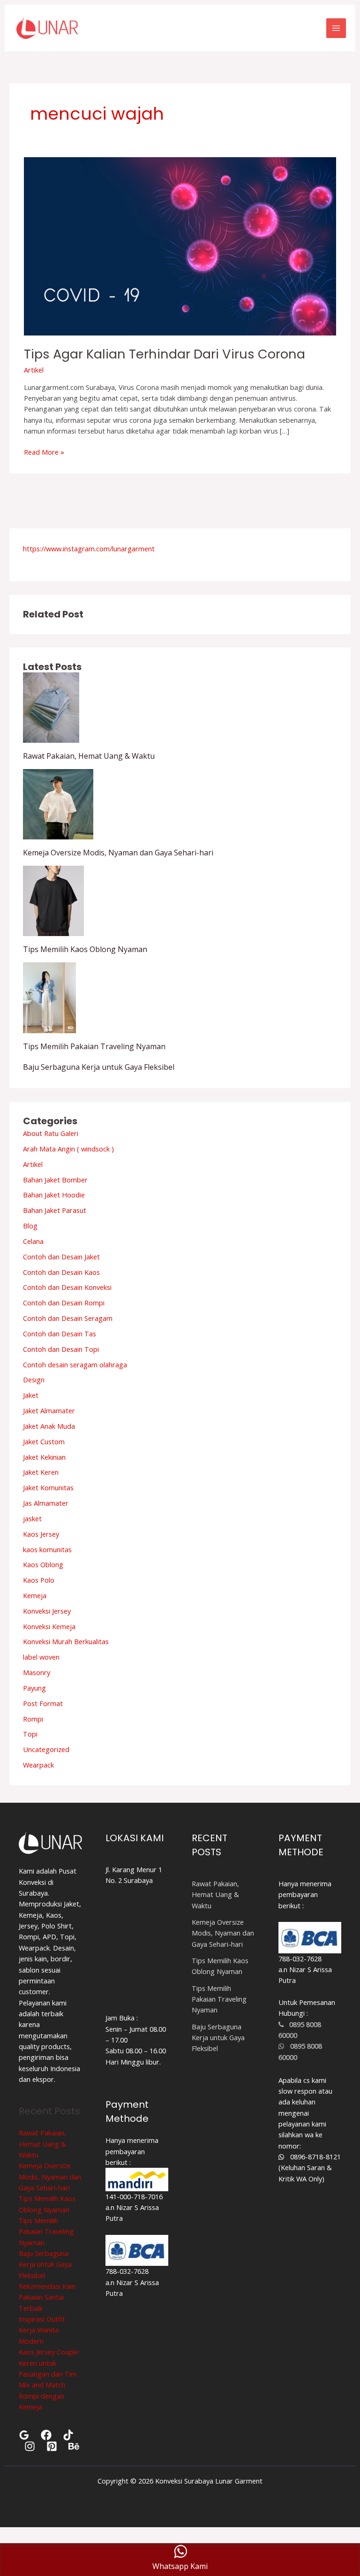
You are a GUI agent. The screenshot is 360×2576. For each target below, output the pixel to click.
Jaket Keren (41, 1472)
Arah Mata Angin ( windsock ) (68, 1149)
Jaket (31, 1395)
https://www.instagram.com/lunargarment (89, 549)
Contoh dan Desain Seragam (68, 1318)
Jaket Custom (44, 1441)
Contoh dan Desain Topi (61, 1349)
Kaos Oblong (43, 1564)
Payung (34, 1688)
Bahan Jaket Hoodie (54, 1195)
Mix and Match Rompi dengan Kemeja (42, 2396)
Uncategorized (46, 1749)
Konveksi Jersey (47, 1611)
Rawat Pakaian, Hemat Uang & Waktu (89, 756)
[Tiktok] (68, 2435)
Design (34, 1379)
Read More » (44, 452)
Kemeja (35, 1595)
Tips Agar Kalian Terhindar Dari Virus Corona (165, 354)
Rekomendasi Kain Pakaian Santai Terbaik (47, 2297)
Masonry (37, 1672)
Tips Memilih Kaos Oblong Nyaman (85, 949)
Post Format (43, 1703)
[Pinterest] (52, 2446)
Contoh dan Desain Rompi (64, 1303)
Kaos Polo (39, 1580)
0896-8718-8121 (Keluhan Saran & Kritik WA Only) (310, 2168)
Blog (30, 1226)
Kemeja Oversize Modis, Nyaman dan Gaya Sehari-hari (118, 853)
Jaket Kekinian (44, 1457)
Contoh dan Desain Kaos (61, 1272)
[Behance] (74, 2446)
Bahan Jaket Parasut (55, 1210)
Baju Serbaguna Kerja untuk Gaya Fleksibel (99, 1067)
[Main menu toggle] (336, 28)
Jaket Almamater (49, 1410)
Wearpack (38, 1765)
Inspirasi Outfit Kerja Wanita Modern (42, 2330)
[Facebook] (46, 2435)
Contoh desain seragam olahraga (75, 1364)
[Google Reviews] (24, 2435)
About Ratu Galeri (51, 1133)
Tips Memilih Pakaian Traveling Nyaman (94, 1046)
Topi (30, 1734)
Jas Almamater (46, 1503)
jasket (32, 1518)
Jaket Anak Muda (49, 1426)
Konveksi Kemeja (49, 1626)
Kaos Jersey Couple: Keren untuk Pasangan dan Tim (49, 2363)
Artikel (34, 370)
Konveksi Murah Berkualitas (66, 1641)
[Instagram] (30, 2446)
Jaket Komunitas (48, 1487)
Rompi (33, 1719)
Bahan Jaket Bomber (55, 1180)
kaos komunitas (47, 1549)
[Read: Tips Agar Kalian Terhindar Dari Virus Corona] (180, 245)
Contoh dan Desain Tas (60, 1334)
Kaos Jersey (41, 1534)
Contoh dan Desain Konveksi (67, 1287)
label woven (41, 1657)
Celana (33, 1241)
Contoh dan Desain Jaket (61, 1257)
